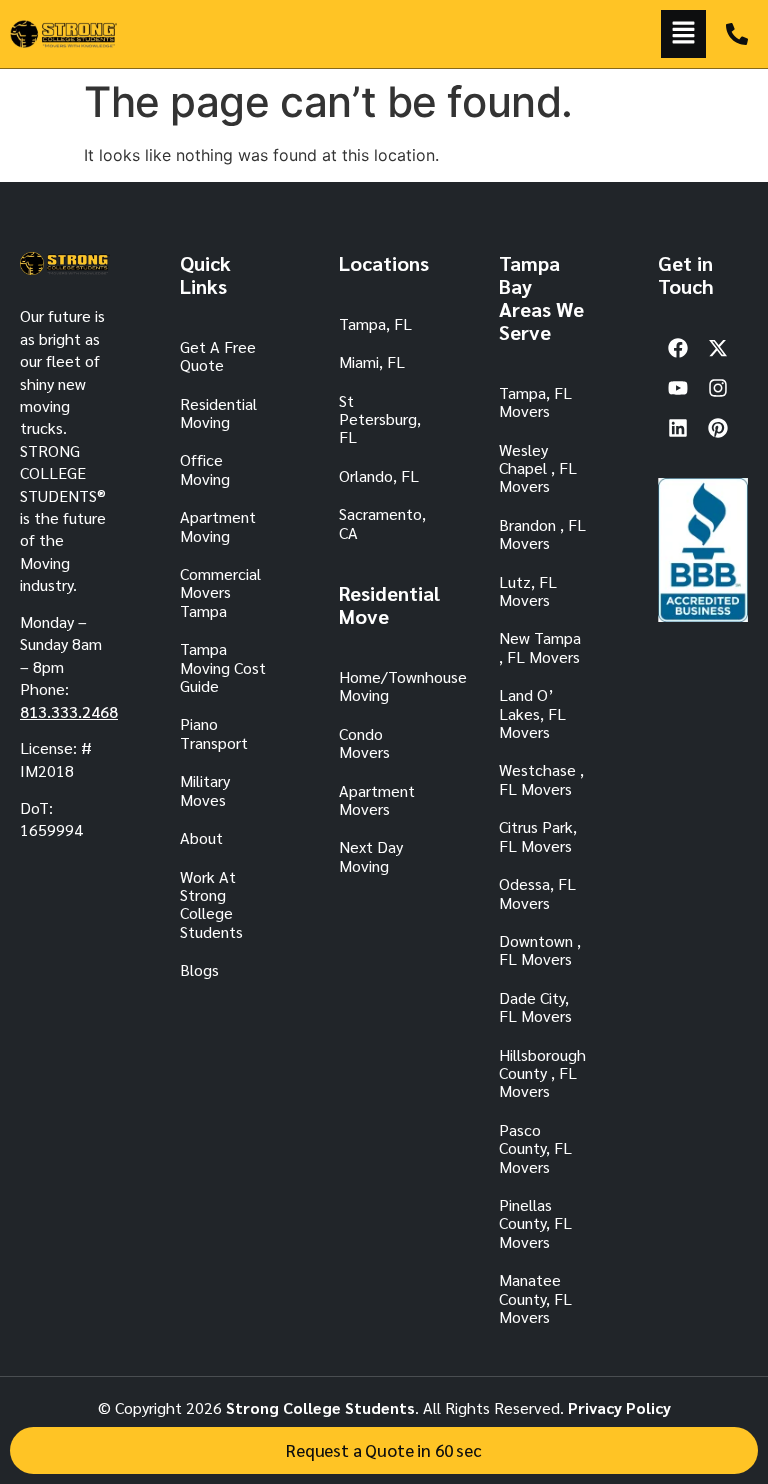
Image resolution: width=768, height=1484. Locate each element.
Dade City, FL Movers (535, 1006)
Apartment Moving (218, 525)
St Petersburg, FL (380, 419)
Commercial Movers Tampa (220, 592)
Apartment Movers (377, 799)
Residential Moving (218, 412)
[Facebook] (678, 348)
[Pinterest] (718, 428)
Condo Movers (364, 742)
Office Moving (205, 468)
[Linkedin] (678, 428)
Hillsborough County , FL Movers (542, 1073)
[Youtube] (678, 388)
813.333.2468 (69, 711)
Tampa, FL (375, 323)
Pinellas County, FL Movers (535, 1223)
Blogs (199, 969)
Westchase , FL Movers (541, 778)
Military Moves (205, 789)
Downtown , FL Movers (540, 949)
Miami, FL (372, 361)
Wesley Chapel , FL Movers (538, 468)
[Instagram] (718, 388)
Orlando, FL (379, 475)
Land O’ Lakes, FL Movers (532, 713)
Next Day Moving (371, 855)
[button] (683, 34)
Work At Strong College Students (211, 904)
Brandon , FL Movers (542, 533)
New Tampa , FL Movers (540, 646)
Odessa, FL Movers (537, 892)
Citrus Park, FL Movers (538, 835)
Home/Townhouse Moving (384, 685)
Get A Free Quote (218, 355)
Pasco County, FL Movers (535, 1148)
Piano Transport (214, 732)
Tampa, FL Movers (535, 401)
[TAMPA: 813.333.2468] (737, 34)
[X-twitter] (718, 348)
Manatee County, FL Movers (535, 1298)
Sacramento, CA (382, 522)
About (201, 837)
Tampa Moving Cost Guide (223, 667)
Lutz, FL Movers (528, 590)
